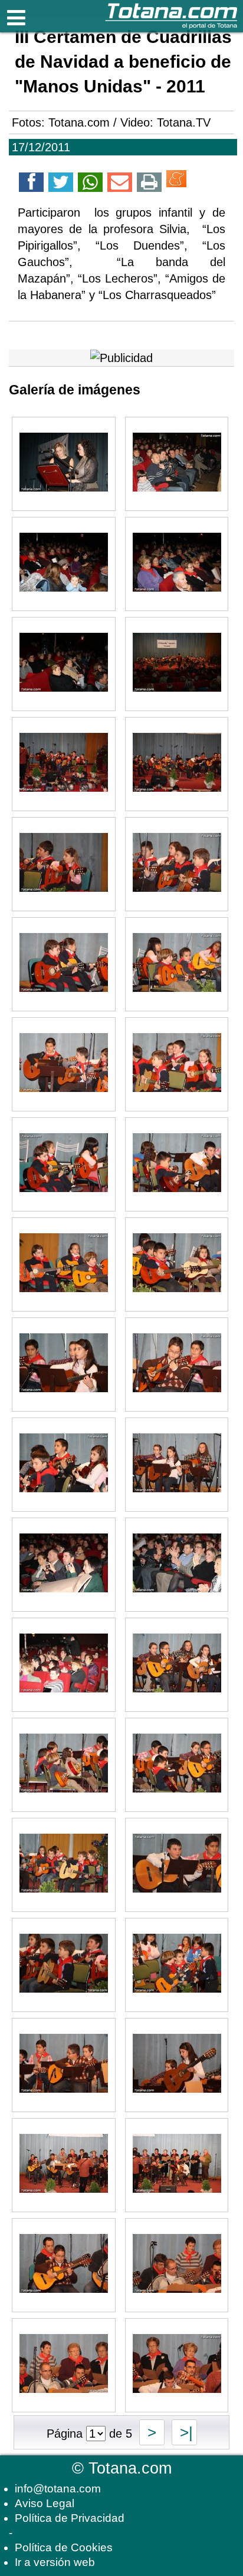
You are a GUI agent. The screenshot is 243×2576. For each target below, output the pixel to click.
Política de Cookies (64, 2547)
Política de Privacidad (70, 2518)
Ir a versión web (55, 2562)
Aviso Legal (45, 2503)
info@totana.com (58, 2489)
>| (184, 2432)
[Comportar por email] (120, 184)
